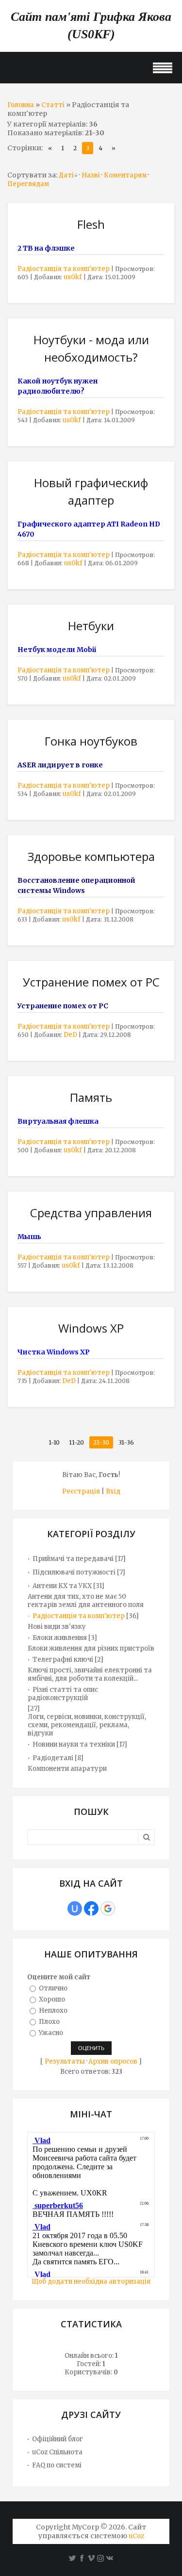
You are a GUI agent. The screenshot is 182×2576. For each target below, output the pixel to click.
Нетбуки (91, 626)
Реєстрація (81, 1491)
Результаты (65, 2061)
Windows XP (91, 1328)
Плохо (49, 2022)
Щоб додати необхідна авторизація (91, 2282)
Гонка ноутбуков (91, 741)
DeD (70, 1035)
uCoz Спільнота (57, 2452)
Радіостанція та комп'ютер (64, 269)
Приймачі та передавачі (73, 1559)
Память (91, 1097)
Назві (91, 175)
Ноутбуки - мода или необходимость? (91, 348)
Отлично (53, 1988)
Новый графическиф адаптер (91, 491)
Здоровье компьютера (91, 856)
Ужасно (51, 2032)
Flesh (91, 224)
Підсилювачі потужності (74, 1572)
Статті (53, 105)
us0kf (73, 277)
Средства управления (91, 1213)
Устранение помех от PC (91, 982)
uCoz (136, 2536)
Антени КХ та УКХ (62, 1586)
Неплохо (53, 2011)
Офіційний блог (58, 2439)
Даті (66, 175)
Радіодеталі (53, 1758)
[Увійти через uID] (75, 1908)
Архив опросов (113, 2061)
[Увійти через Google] (108, 1908)
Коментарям (125, 175)
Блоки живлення (60, 1638)
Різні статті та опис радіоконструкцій (63, 1694)
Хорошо (52, 1999)
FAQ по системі (57, 2465)
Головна (21, 105)
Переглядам (28, 184)
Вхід (113, 1491)
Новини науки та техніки (74, 1744)
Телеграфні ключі (63, 1660)
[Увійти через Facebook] (91, 1908)
